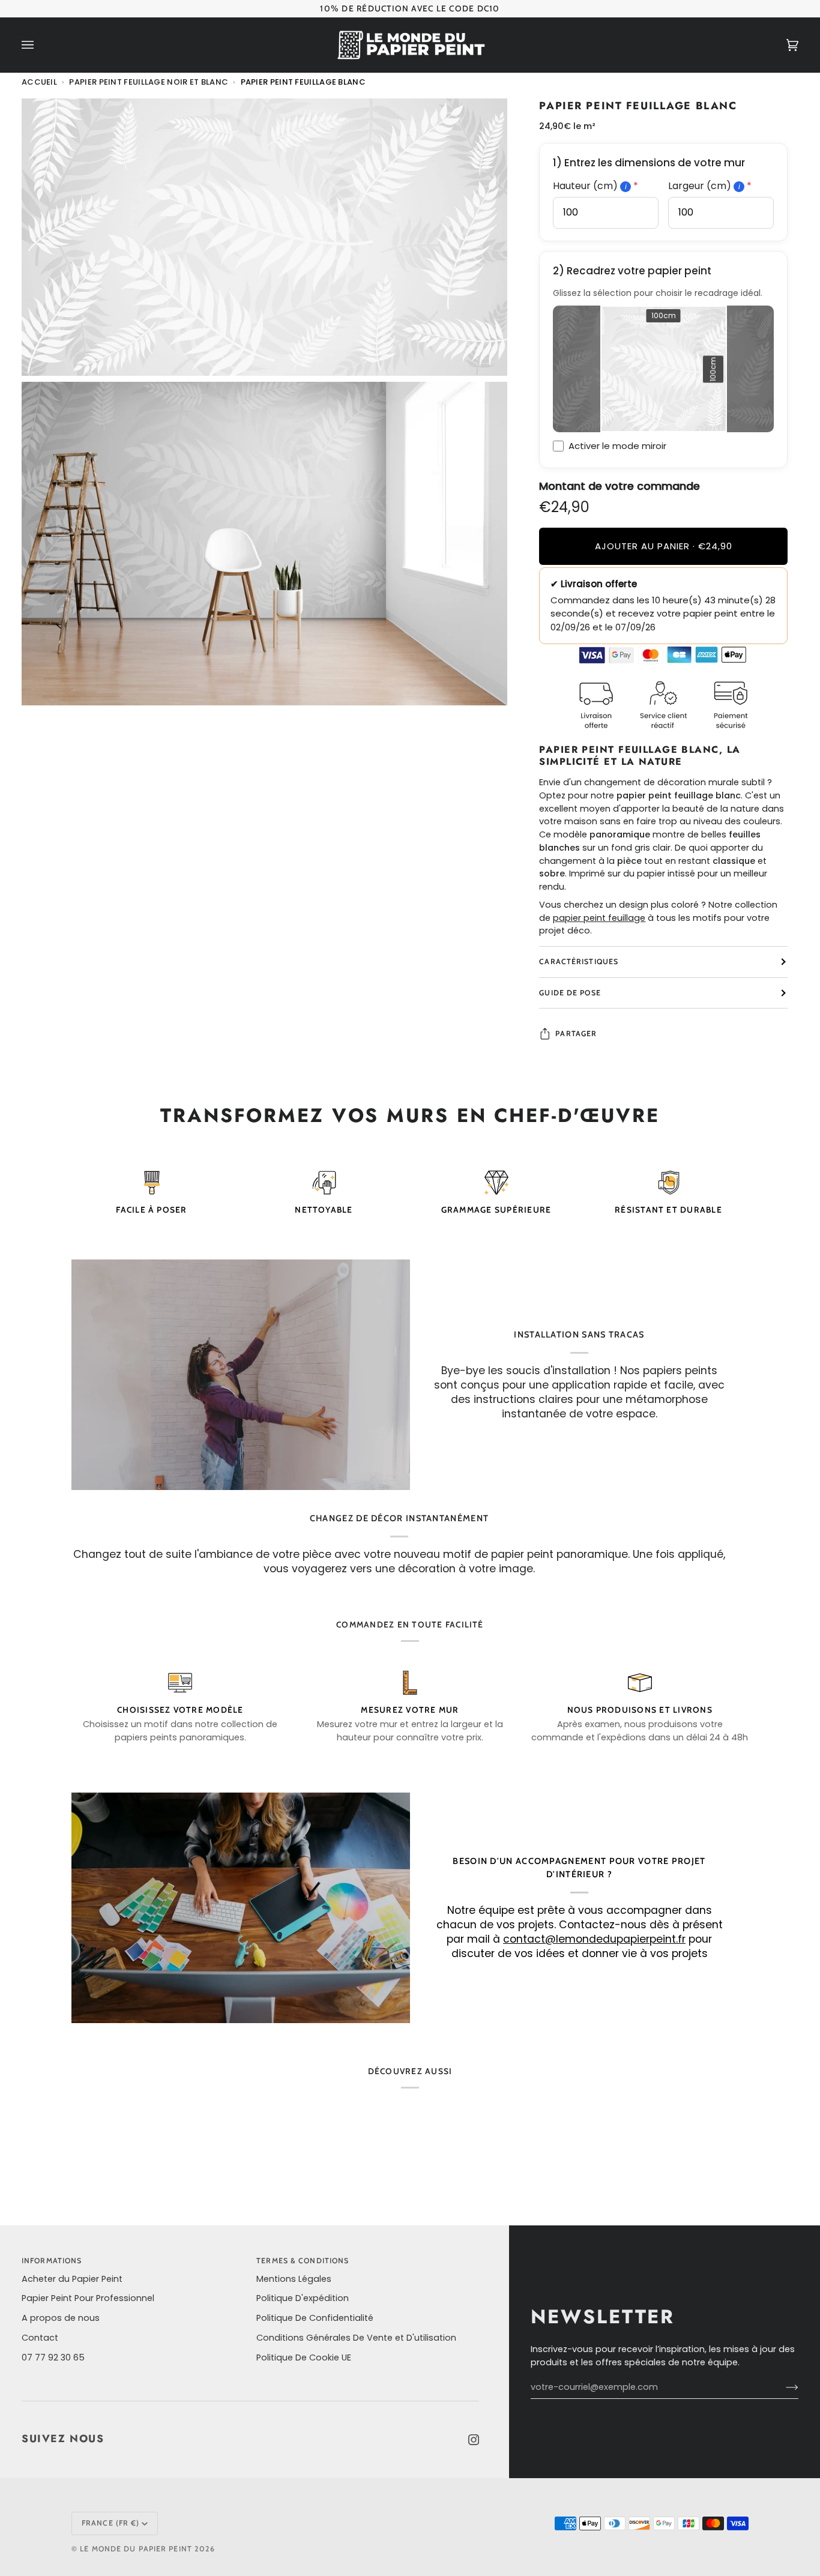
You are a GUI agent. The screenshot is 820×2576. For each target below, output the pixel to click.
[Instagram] (474, 2440)
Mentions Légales (294, 2279)
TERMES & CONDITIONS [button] (303, 2261)
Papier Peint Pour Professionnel (88, 2298)
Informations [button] (52, 2261)
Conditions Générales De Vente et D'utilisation (356, 2338)
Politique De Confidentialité (315, 2318)
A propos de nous (61, 2318)
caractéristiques (579, 961)
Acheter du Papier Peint (72, 2279)
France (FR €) (110, 2523)
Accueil (39, 82)
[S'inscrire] (782, 2387)
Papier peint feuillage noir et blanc (149, 82)
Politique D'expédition (303, 2298)
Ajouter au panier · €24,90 (664, 546)
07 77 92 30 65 (53, 2357)
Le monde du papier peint (136, 2549)
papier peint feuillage (599, 918)
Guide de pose (570, 993)
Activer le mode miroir (617, 446)
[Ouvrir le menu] (40, 45)
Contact (40, 2338)
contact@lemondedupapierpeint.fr (594, 1939)
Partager (576, 1033)
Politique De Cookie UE (304, 2357)
